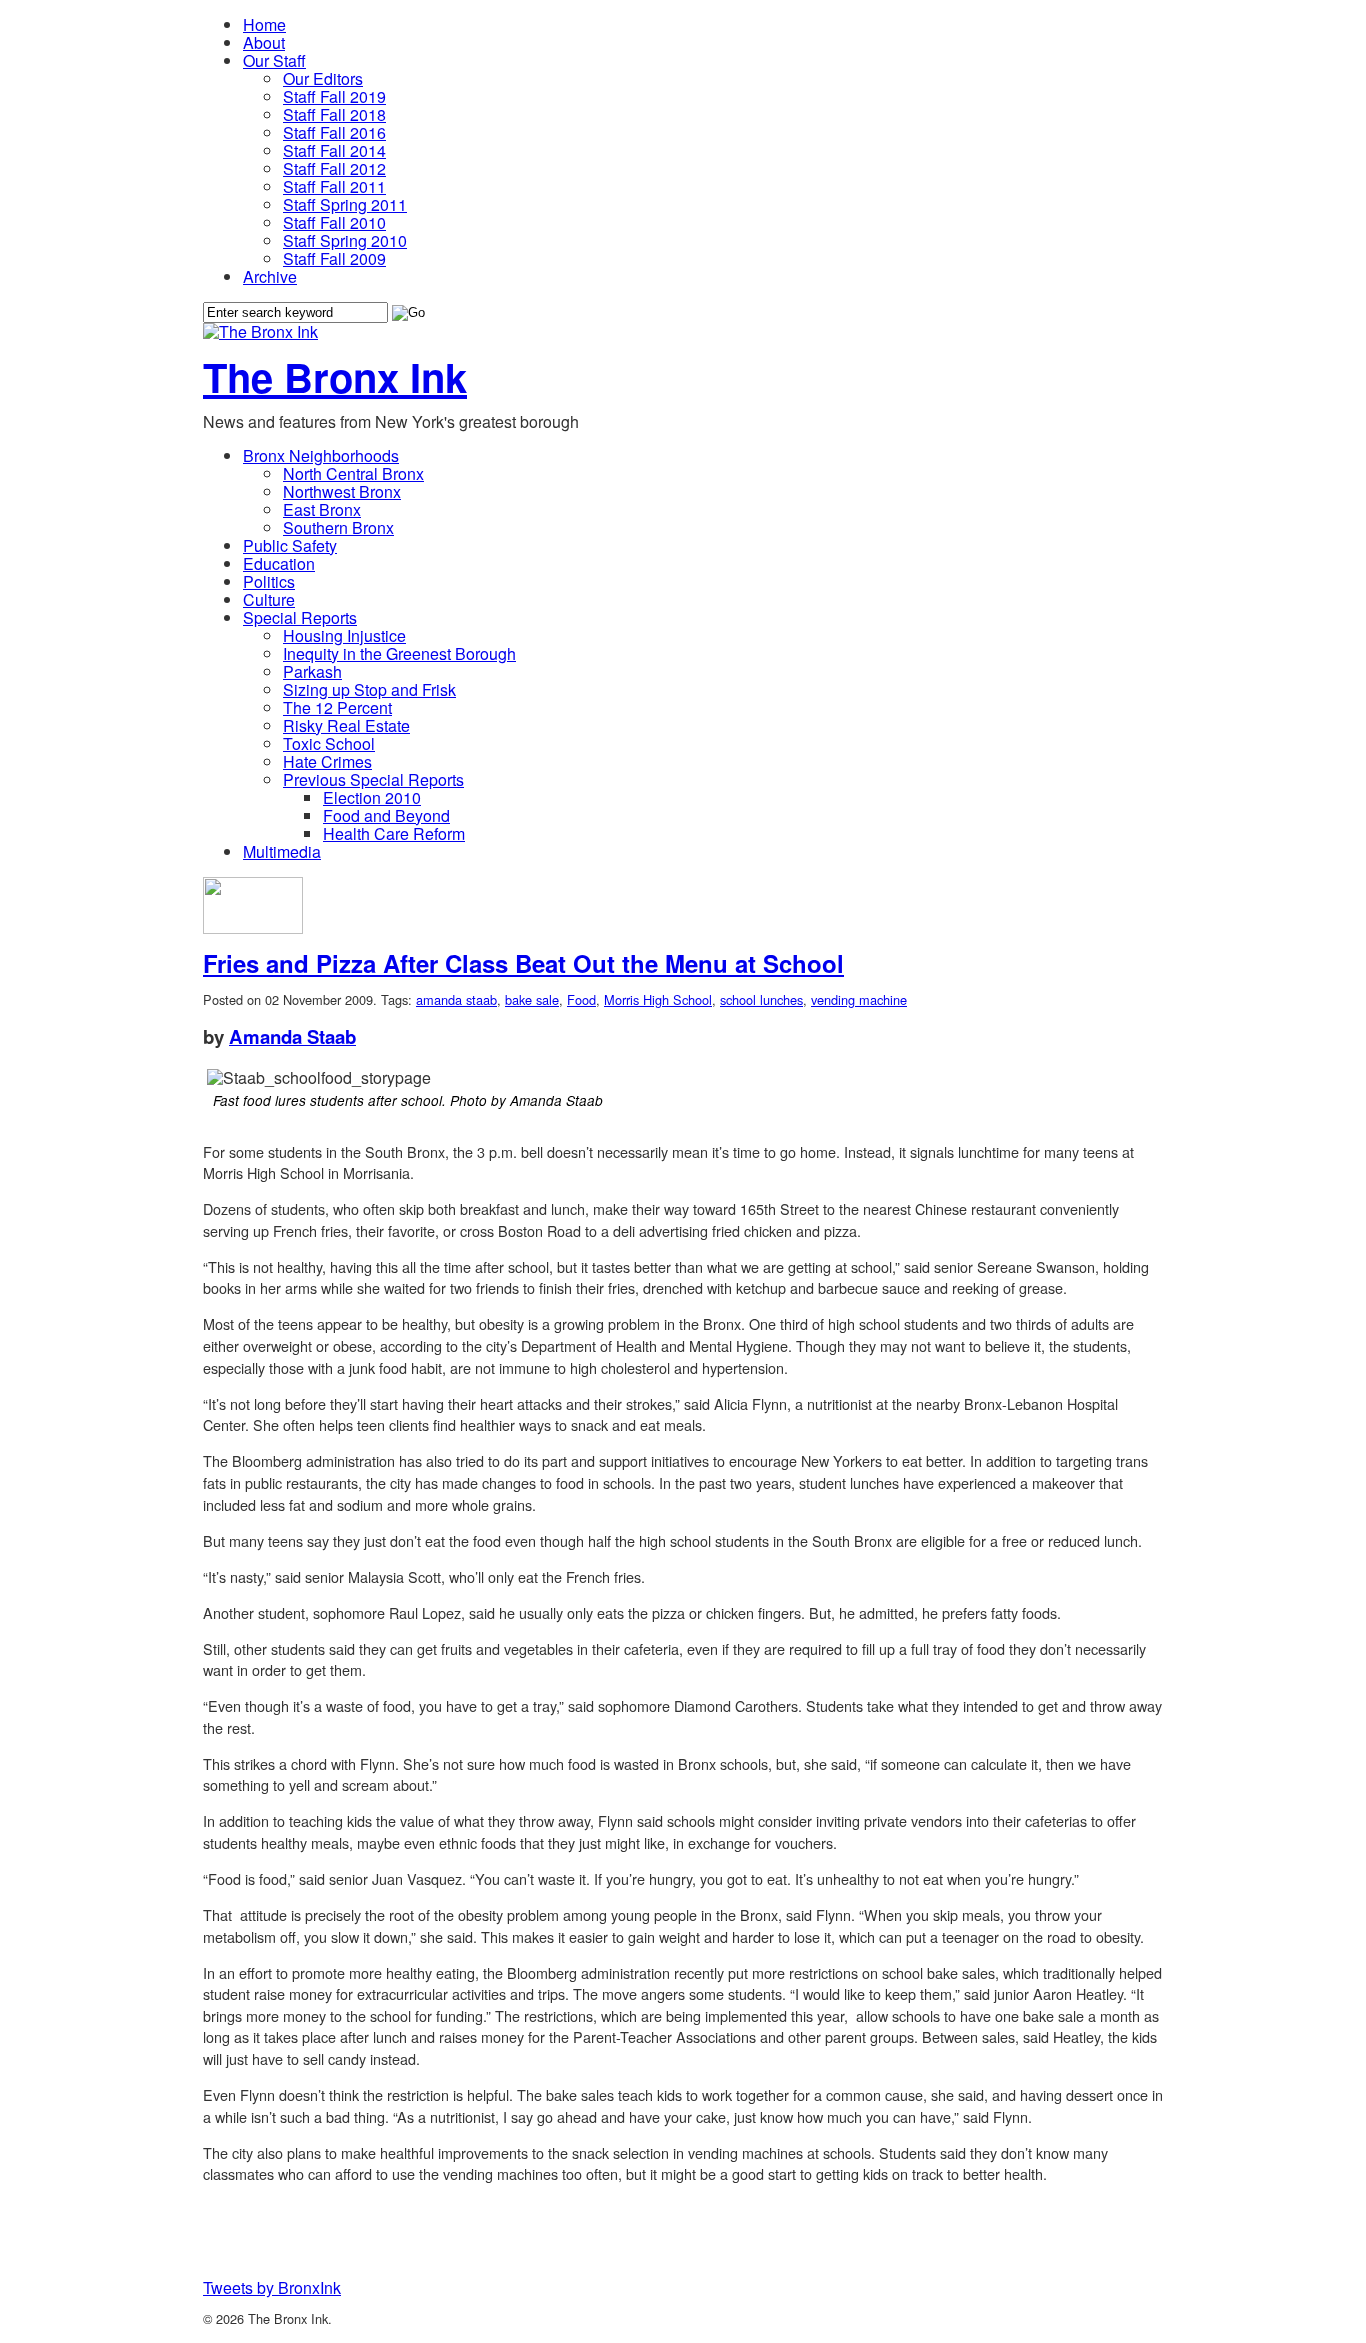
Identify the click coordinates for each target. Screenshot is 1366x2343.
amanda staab (456, 999)
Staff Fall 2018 (334, 114)
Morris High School (658, 999)
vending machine (859, 999)
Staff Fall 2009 (334, 258)
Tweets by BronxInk (272, 2287)
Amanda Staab (292, 1036)
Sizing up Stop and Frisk (369, 689)
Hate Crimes (327, 761)
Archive (270, 276)
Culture (269, 599)
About (264, 42)
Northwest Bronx (342, 491)
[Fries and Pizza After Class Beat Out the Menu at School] (253, 927)
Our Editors (323, 78)
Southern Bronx (338, 527)
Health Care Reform (394, 833)
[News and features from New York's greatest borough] (260, 331)
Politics (269, 581)
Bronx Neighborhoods (321, 455)
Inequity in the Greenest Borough (399, 653)
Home (264, 24)
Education (279, 563)
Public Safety (290, 545)
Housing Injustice (344, 635)
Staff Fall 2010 (334, 222)
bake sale (532, 999)
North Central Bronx (353, 473)
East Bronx (322, 509)
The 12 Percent (337, 707)
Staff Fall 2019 (334, 96)
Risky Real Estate (346, 725)
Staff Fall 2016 (334, 132)
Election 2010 (372, 797)
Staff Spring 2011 (345, 204)
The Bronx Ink (335, 376)
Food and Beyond (386, 815)
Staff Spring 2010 (345, 240)
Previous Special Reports (373, 779)
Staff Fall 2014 (334, 150)
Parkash (312, 671)
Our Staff (274, 60)
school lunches (761, 999)
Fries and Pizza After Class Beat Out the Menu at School (523, 963)
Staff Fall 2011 (334, 186)
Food (581, 999)
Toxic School (329, 743)
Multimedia (282, 851)
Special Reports (300, 617)
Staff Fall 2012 (334, 168)
